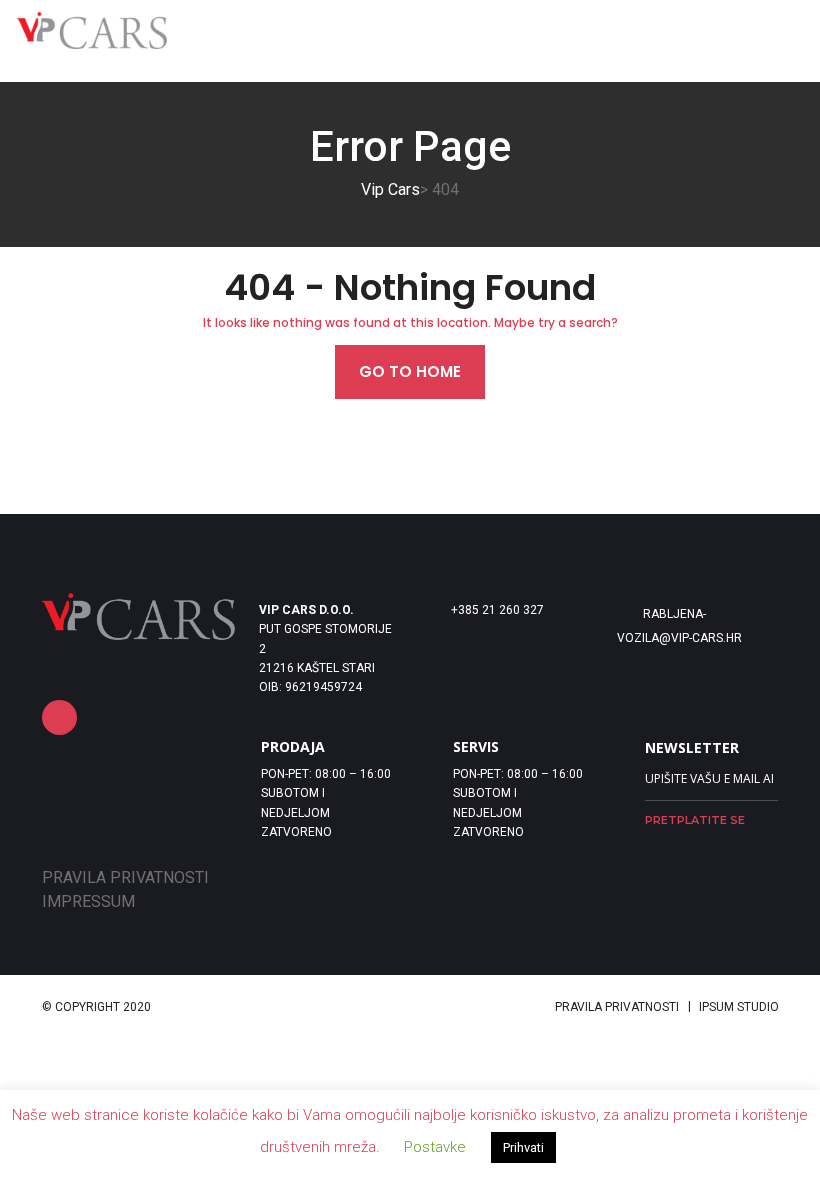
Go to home (410, 371)
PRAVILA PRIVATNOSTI (125, 877)
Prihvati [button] (523, 1147)
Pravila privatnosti (617, 1007)
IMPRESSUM (88, 901)
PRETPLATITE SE (695, 820)
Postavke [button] (435, 1147)
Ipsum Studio (739, 1007)
